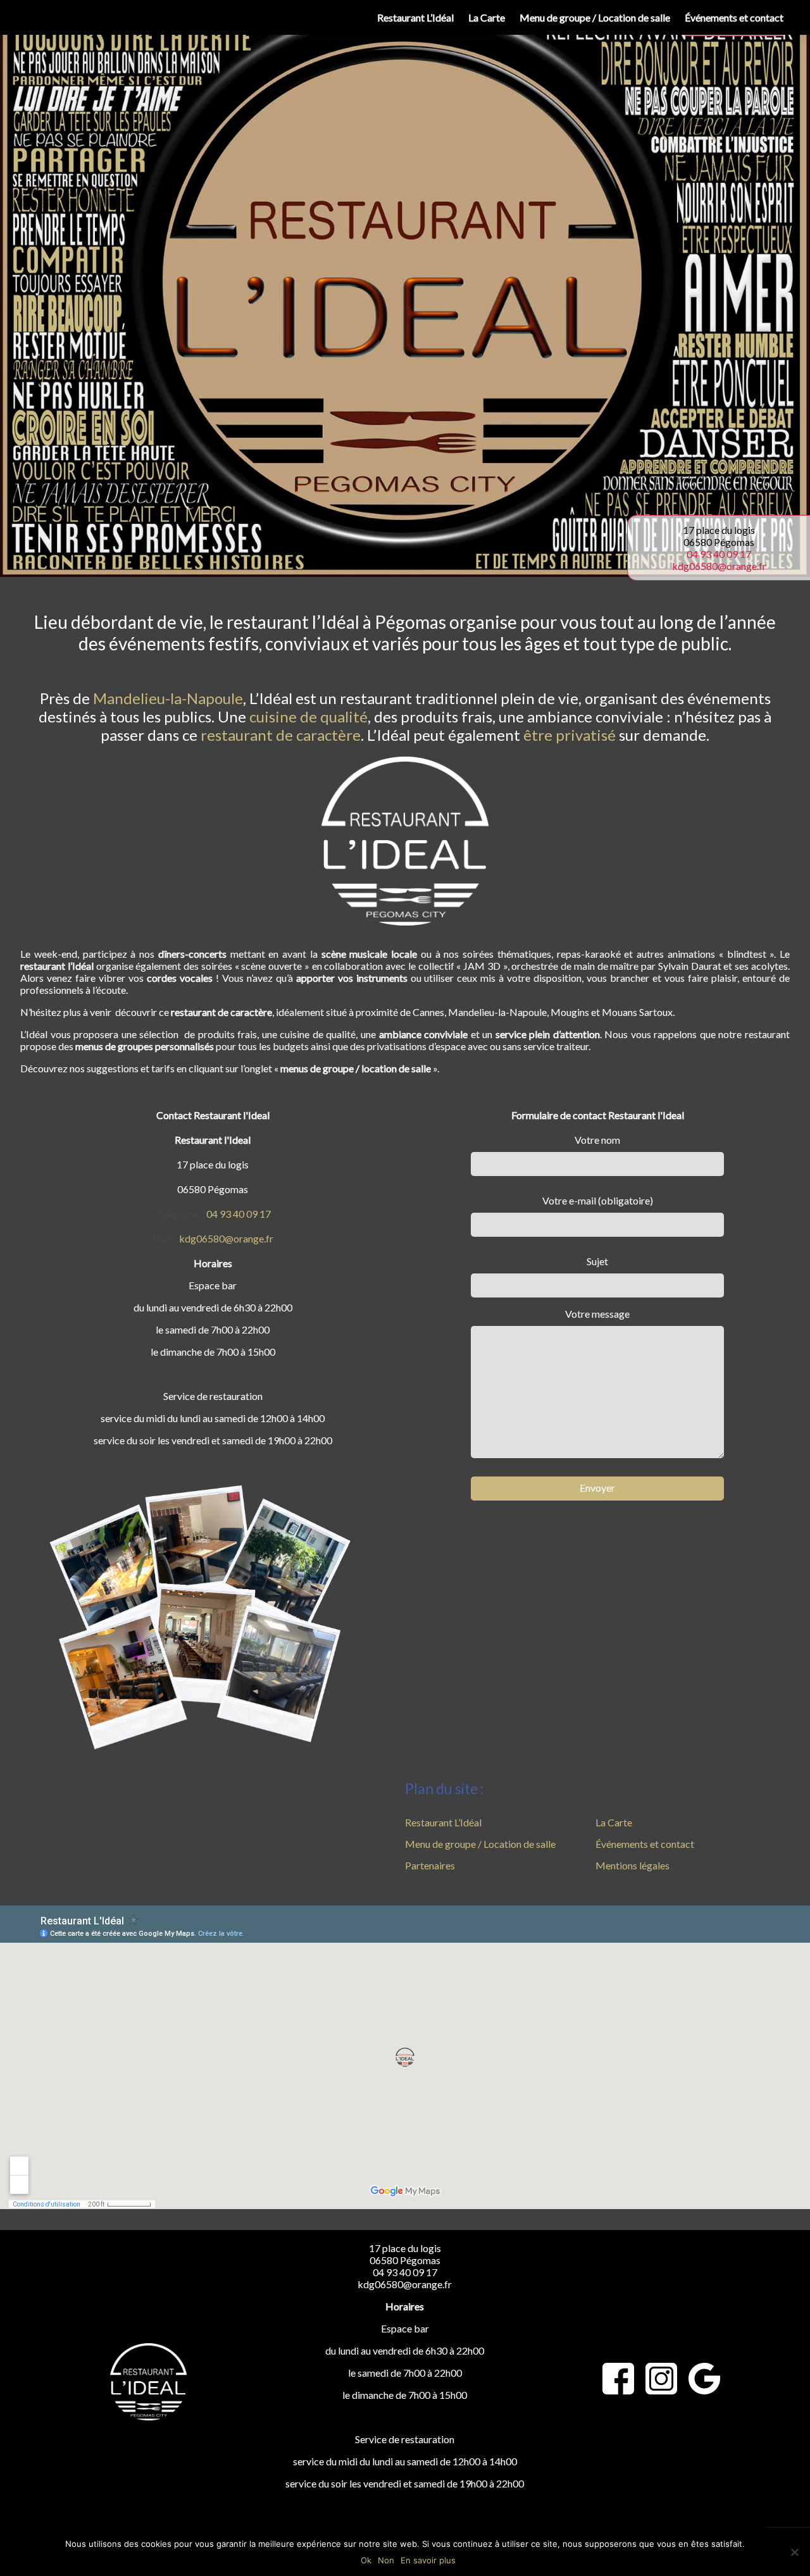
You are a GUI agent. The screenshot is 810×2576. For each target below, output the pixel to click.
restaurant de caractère (281, 735)
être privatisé (570, 735)
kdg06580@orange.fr (719, 566)
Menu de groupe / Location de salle (595, 17)
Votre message (597, 1314)
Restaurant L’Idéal (415, 17)
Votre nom (597, 1140)
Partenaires (430, 1865)
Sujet (597, 1261)
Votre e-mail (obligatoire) (598, 1200)
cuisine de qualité (308, 716)
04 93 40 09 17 (719, 554)
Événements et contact (734, 17)
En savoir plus (428, 2560)
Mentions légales (632, 1865)
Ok (366, 2560)
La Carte (487, 17)
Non (386, 2560)
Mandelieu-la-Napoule (168, 698)
